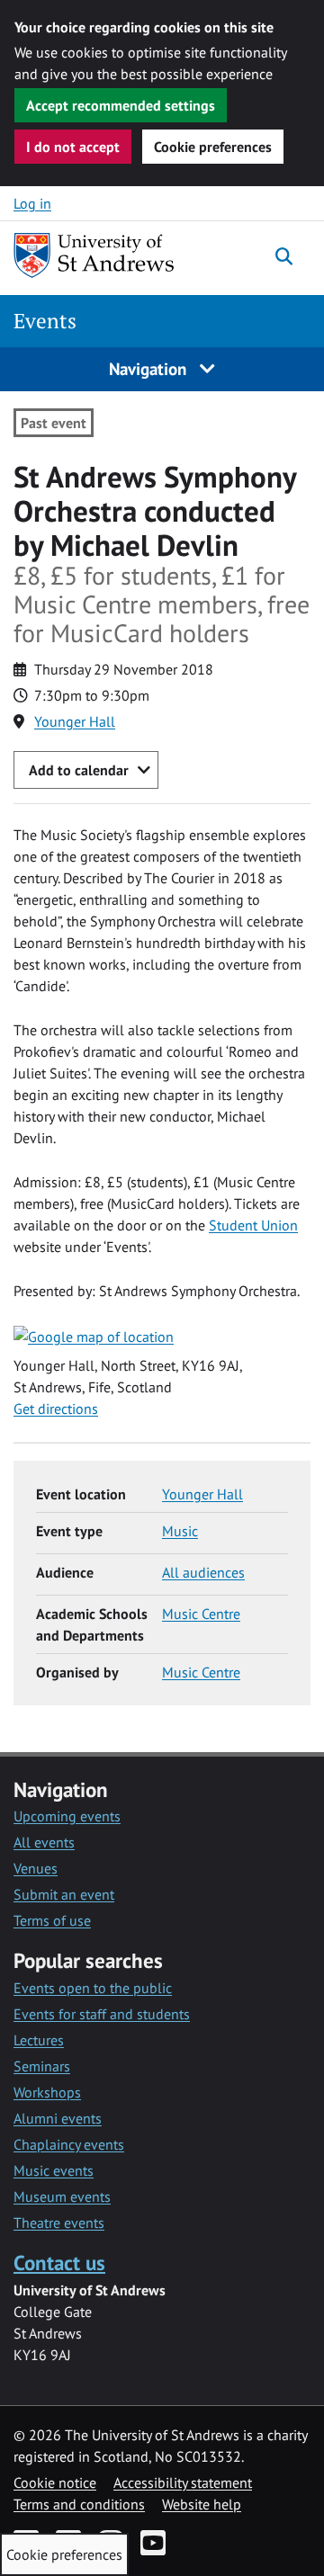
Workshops (47, 2092)
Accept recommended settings (121, 105)
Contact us (59, 2263)
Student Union (253, 1225)
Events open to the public (93, 1988)
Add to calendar (79, 770)
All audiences (203, 1572)
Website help (202, 2504)
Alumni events (58, 2118)
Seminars (42, 2066)
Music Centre (201, 1614)
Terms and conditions (79, 2504)
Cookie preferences (213, 147)
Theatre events (59, 2223)
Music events (54, 2170)
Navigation (150, 368)
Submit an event (64, 1894)
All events (44, 1842)
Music (180, 1531)
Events (45, 321)
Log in (32, 203)
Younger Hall (75, 721)
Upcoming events (67, 1816)
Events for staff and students (102, 2014)
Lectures (39, 2040)
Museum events (62, 2196)
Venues (36, 1868)
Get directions (56, 1409)
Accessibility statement (183, 2482)
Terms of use (52, 1920)
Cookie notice (55, 2482)
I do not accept (73, 147)
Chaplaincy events (69, 2144)
